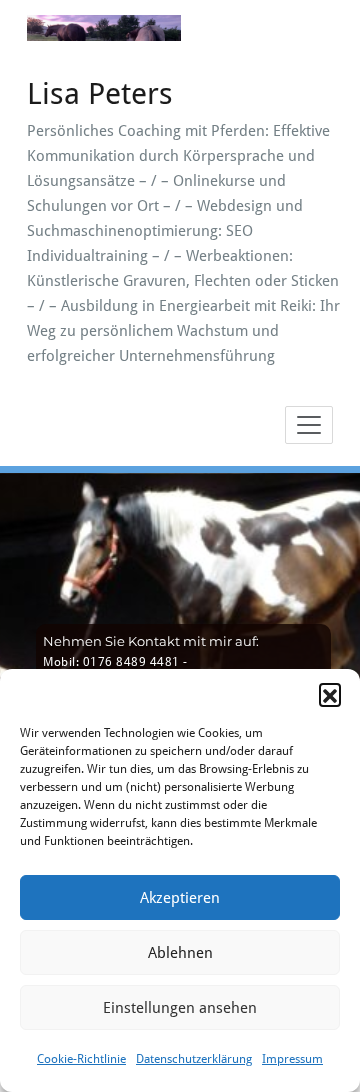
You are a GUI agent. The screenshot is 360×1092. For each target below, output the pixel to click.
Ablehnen (180, 953)
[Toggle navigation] (309, 425)
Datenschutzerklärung (194, 1059)
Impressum (292, 1059)
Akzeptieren (180, 898)
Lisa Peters (100, 93)
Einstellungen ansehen (180, 1008)
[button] (330, 694)
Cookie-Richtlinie (81, 1059)
